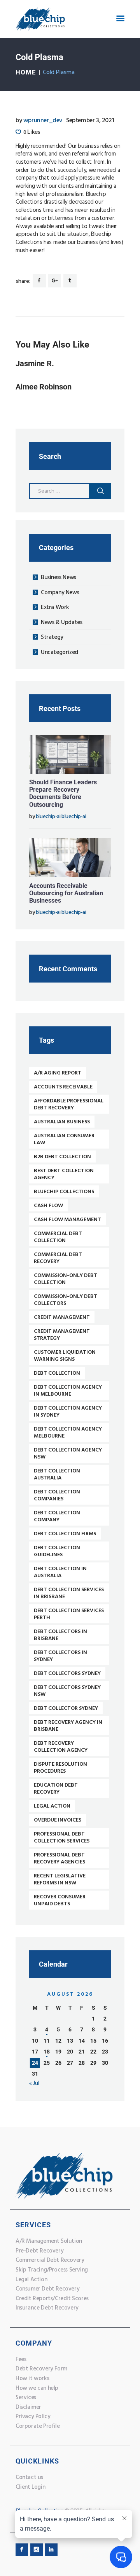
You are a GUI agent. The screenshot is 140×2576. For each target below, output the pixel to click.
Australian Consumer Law (64, 1139)
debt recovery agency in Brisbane (68, 1726)
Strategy (52, 637)
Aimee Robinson (44, 387)
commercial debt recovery (58, 1258)
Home (26, 72)
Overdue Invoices (58, 1820)
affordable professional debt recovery (69, 1105)
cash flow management (67, 1220)
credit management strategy (62, 1335)
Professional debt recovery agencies (59, 1859)
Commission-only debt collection (66, 1279)
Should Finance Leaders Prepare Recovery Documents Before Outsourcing (63, 793)
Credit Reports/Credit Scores (52, 2299)
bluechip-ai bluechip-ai (61, 817)
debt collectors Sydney (67, 1674)
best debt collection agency (64, 1174)
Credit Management (62, 1317)
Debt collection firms (65, 1534)
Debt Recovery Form (41, 2369)
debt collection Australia (57, 1475)
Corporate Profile (38, 2426)
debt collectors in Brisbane (60, 1635)
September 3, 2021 (90, 121)
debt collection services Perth (69, 1614)
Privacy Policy (33, 2417)
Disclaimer (28, 2407)
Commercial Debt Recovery (50, 2260)
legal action (52, 1806)
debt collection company (57, 1516)
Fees (21, 2360)
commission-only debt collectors (66, 1300)
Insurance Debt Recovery (47, 2308)
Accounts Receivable (63, 1087)
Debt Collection (57, 1373)
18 (47, 2052)
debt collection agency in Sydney (68, 1412)
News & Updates (61, 623)
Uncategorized (59, 652)
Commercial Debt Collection (58, 1237)
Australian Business (62, 1122)
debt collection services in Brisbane (69, 1593)
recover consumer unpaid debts (60, 1900)
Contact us (29, 2477)
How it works (32, 2379)
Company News (60, 593)
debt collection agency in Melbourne (68, 1391)
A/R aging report (58, 1073)
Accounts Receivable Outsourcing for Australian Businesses (66, 893)
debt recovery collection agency (61, 1747)
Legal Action (31, 2280)
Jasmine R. (35, 364)
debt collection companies (57, 1496)
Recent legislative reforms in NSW (60, 1880)
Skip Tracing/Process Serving (52, 2270)
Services (26, 2398)
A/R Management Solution (49, 2241)
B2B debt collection (62, 1157)
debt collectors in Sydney (60, 1656)
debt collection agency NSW (68, 1454)
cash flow (48, 1206)
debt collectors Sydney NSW (67, 1691)
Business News (59, 578)
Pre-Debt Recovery (39, 2251)
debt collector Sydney (66, 1708)
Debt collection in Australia (60, 1572)
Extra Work (55, 607)
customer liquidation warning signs (65, 1356)
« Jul (34, 2083)
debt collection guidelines (57, 1551)
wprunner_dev (40, 121)
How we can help (37, 2388)
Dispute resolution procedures (60, 1768)
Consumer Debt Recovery (47, 2289)
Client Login (30, 2487)
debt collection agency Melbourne (68, 1433)
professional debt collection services (62, 1838)
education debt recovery (56, 1789)
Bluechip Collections (64, 1192)
